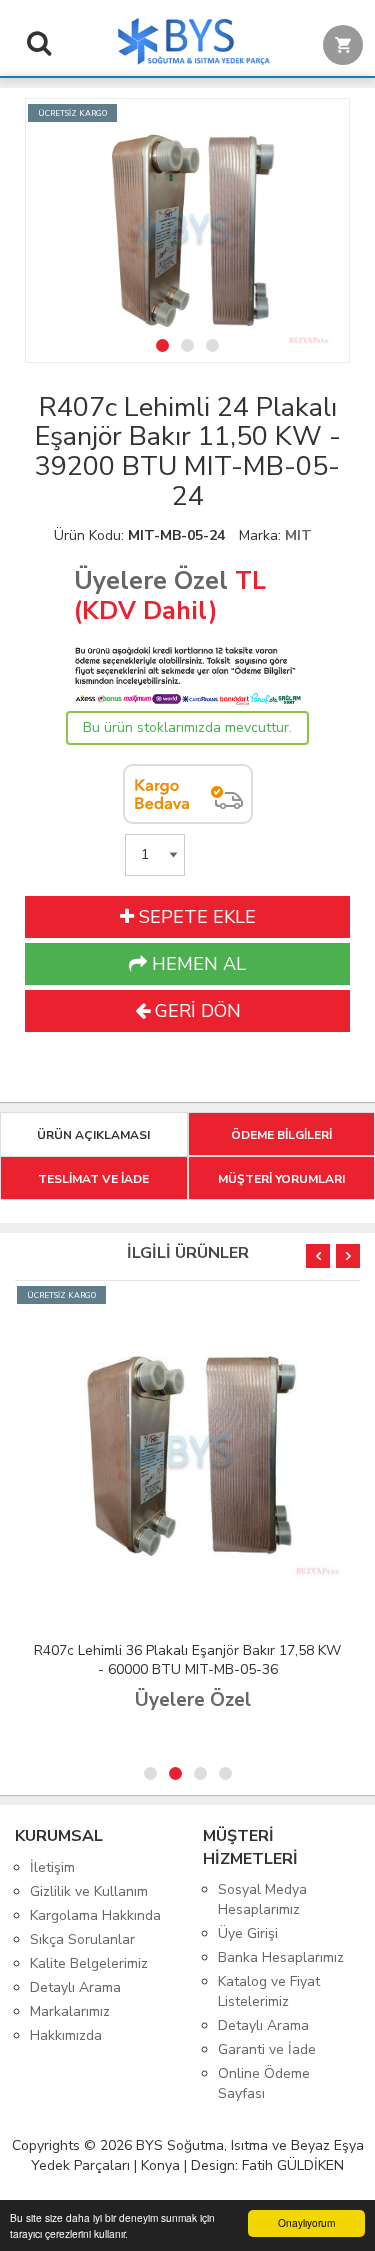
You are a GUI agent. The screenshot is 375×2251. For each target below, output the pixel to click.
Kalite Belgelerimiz (89, 1963)
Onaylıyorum (306, 2222)
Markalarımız (70, 2011)
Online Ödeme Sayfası (264, 2083)
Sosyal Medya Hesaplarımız (262, 1899)
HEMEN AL (196, 964)
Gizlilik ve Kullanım (89, 1891)
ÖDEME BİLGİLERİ (281, 1135)
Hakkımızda (66, 2035)
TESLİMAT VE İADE (93, 1179)
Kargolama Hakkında (95, 1915)
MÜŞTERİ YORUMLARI (281, 1179)
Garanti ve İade (267, 2049)
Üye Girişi (248, 1933)
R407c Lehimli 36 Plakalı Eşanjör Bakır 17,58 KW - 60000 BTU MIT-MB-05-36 (187, 1660)
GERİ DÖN (195, 1011)
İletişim (52, 1867)
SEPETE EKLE (195, 917)
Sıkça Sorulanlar (82, 1939)
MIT (298, 535)
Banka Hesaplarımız (281, 1957)
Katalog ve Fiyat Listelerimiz (269, 1991)
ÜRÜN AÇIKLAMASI (93, 1135)
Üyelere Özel (151, 581)
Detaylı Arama (75, 1987)
